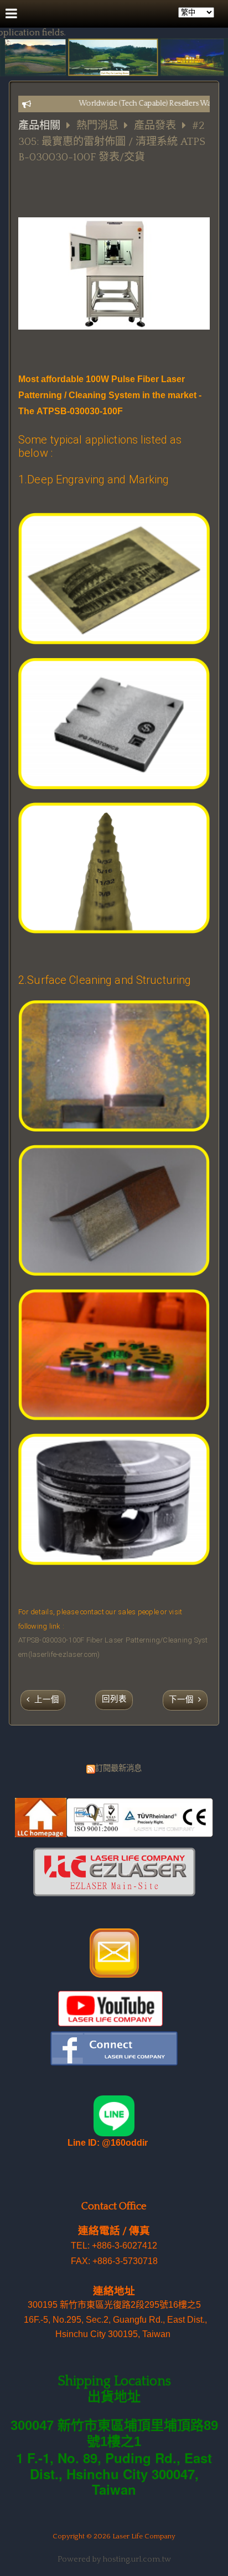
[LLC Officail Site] (114, 1834)
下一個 (181, 1700)
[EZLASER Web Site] (114, 1894)
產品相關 (39, 126)
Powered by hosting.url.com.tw (114, 2559)
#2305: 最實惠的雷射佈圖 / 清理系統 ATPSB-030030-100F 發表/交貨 (112, 142)
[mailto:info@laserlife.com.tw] (114, 1975)
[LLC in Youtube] (110, 2024)
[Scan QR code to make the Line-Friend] (114, 2134)
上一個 (47, 1700)
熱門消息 (99, 126)
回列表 (114, 1699)
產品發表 (155, 126)
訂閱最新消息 (118, 1769)
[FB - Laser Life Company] (114, 2063)
